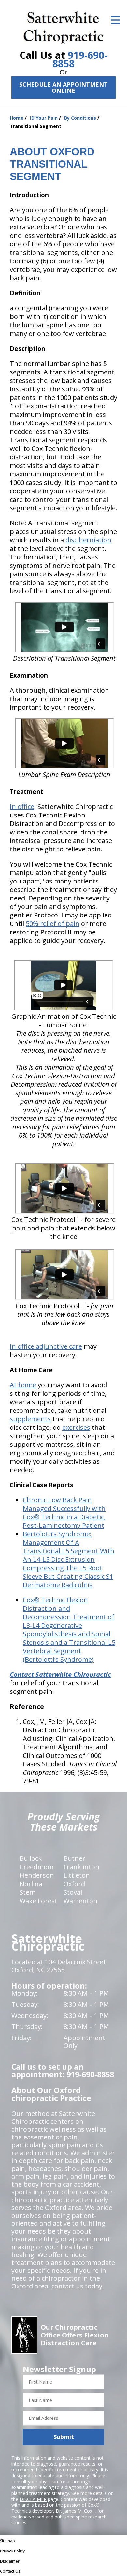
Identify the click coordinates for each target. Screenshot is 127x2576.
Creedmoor (37, 1867)
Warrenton (80, 1901)
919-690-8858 (80, 59)
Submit (64, 2437)
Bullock (31, 1858)
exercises (76, 1427)
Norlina (31, 1884)
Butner (74, 1858)
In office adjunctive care (46, 1346)
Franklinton (81, 1867)
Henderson (37, 1875)
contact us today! (78, 2286)
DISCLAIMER (33, 2499)
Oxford (74, 1884)
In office (22, 807)
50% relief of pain (53, 924)
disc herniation (88, 540)
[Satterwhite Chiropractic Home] (64, 26)
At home (23, 1385)
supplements (30, 1419)
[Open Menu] (115, 20)
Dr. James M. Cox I (75, 2511)
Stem (28, 1892)
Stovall (74, 1892)
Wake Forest (38, 1901)
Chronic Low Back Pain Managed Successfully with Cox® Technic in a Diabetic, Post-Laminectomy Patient (64, 1513)
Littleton (77, 1875)
